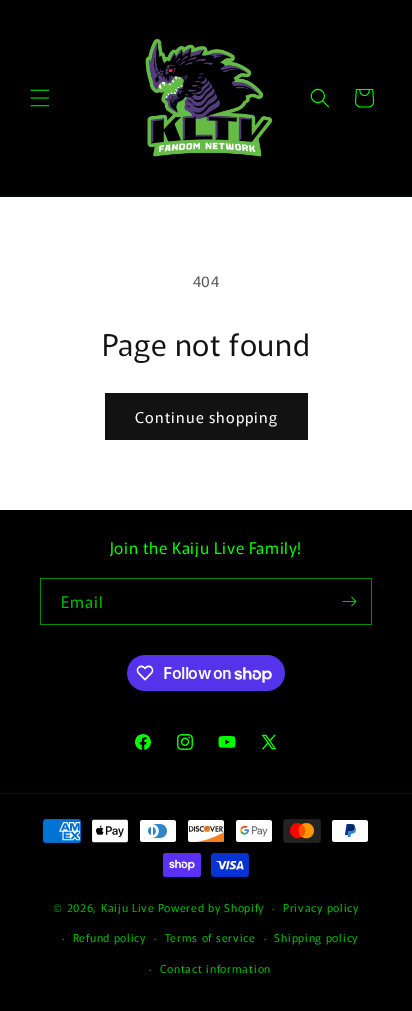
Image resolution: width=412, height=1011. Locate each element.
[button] (40, 98)
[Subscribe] (349, 601)
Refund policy (109, 937)
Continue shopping (206, 416)
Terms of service (210, 937)
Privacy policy (321, 907)
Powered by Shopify (211, 907)
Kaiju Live (128, 907)
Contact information (215, 968)
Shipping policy (316, 937)
